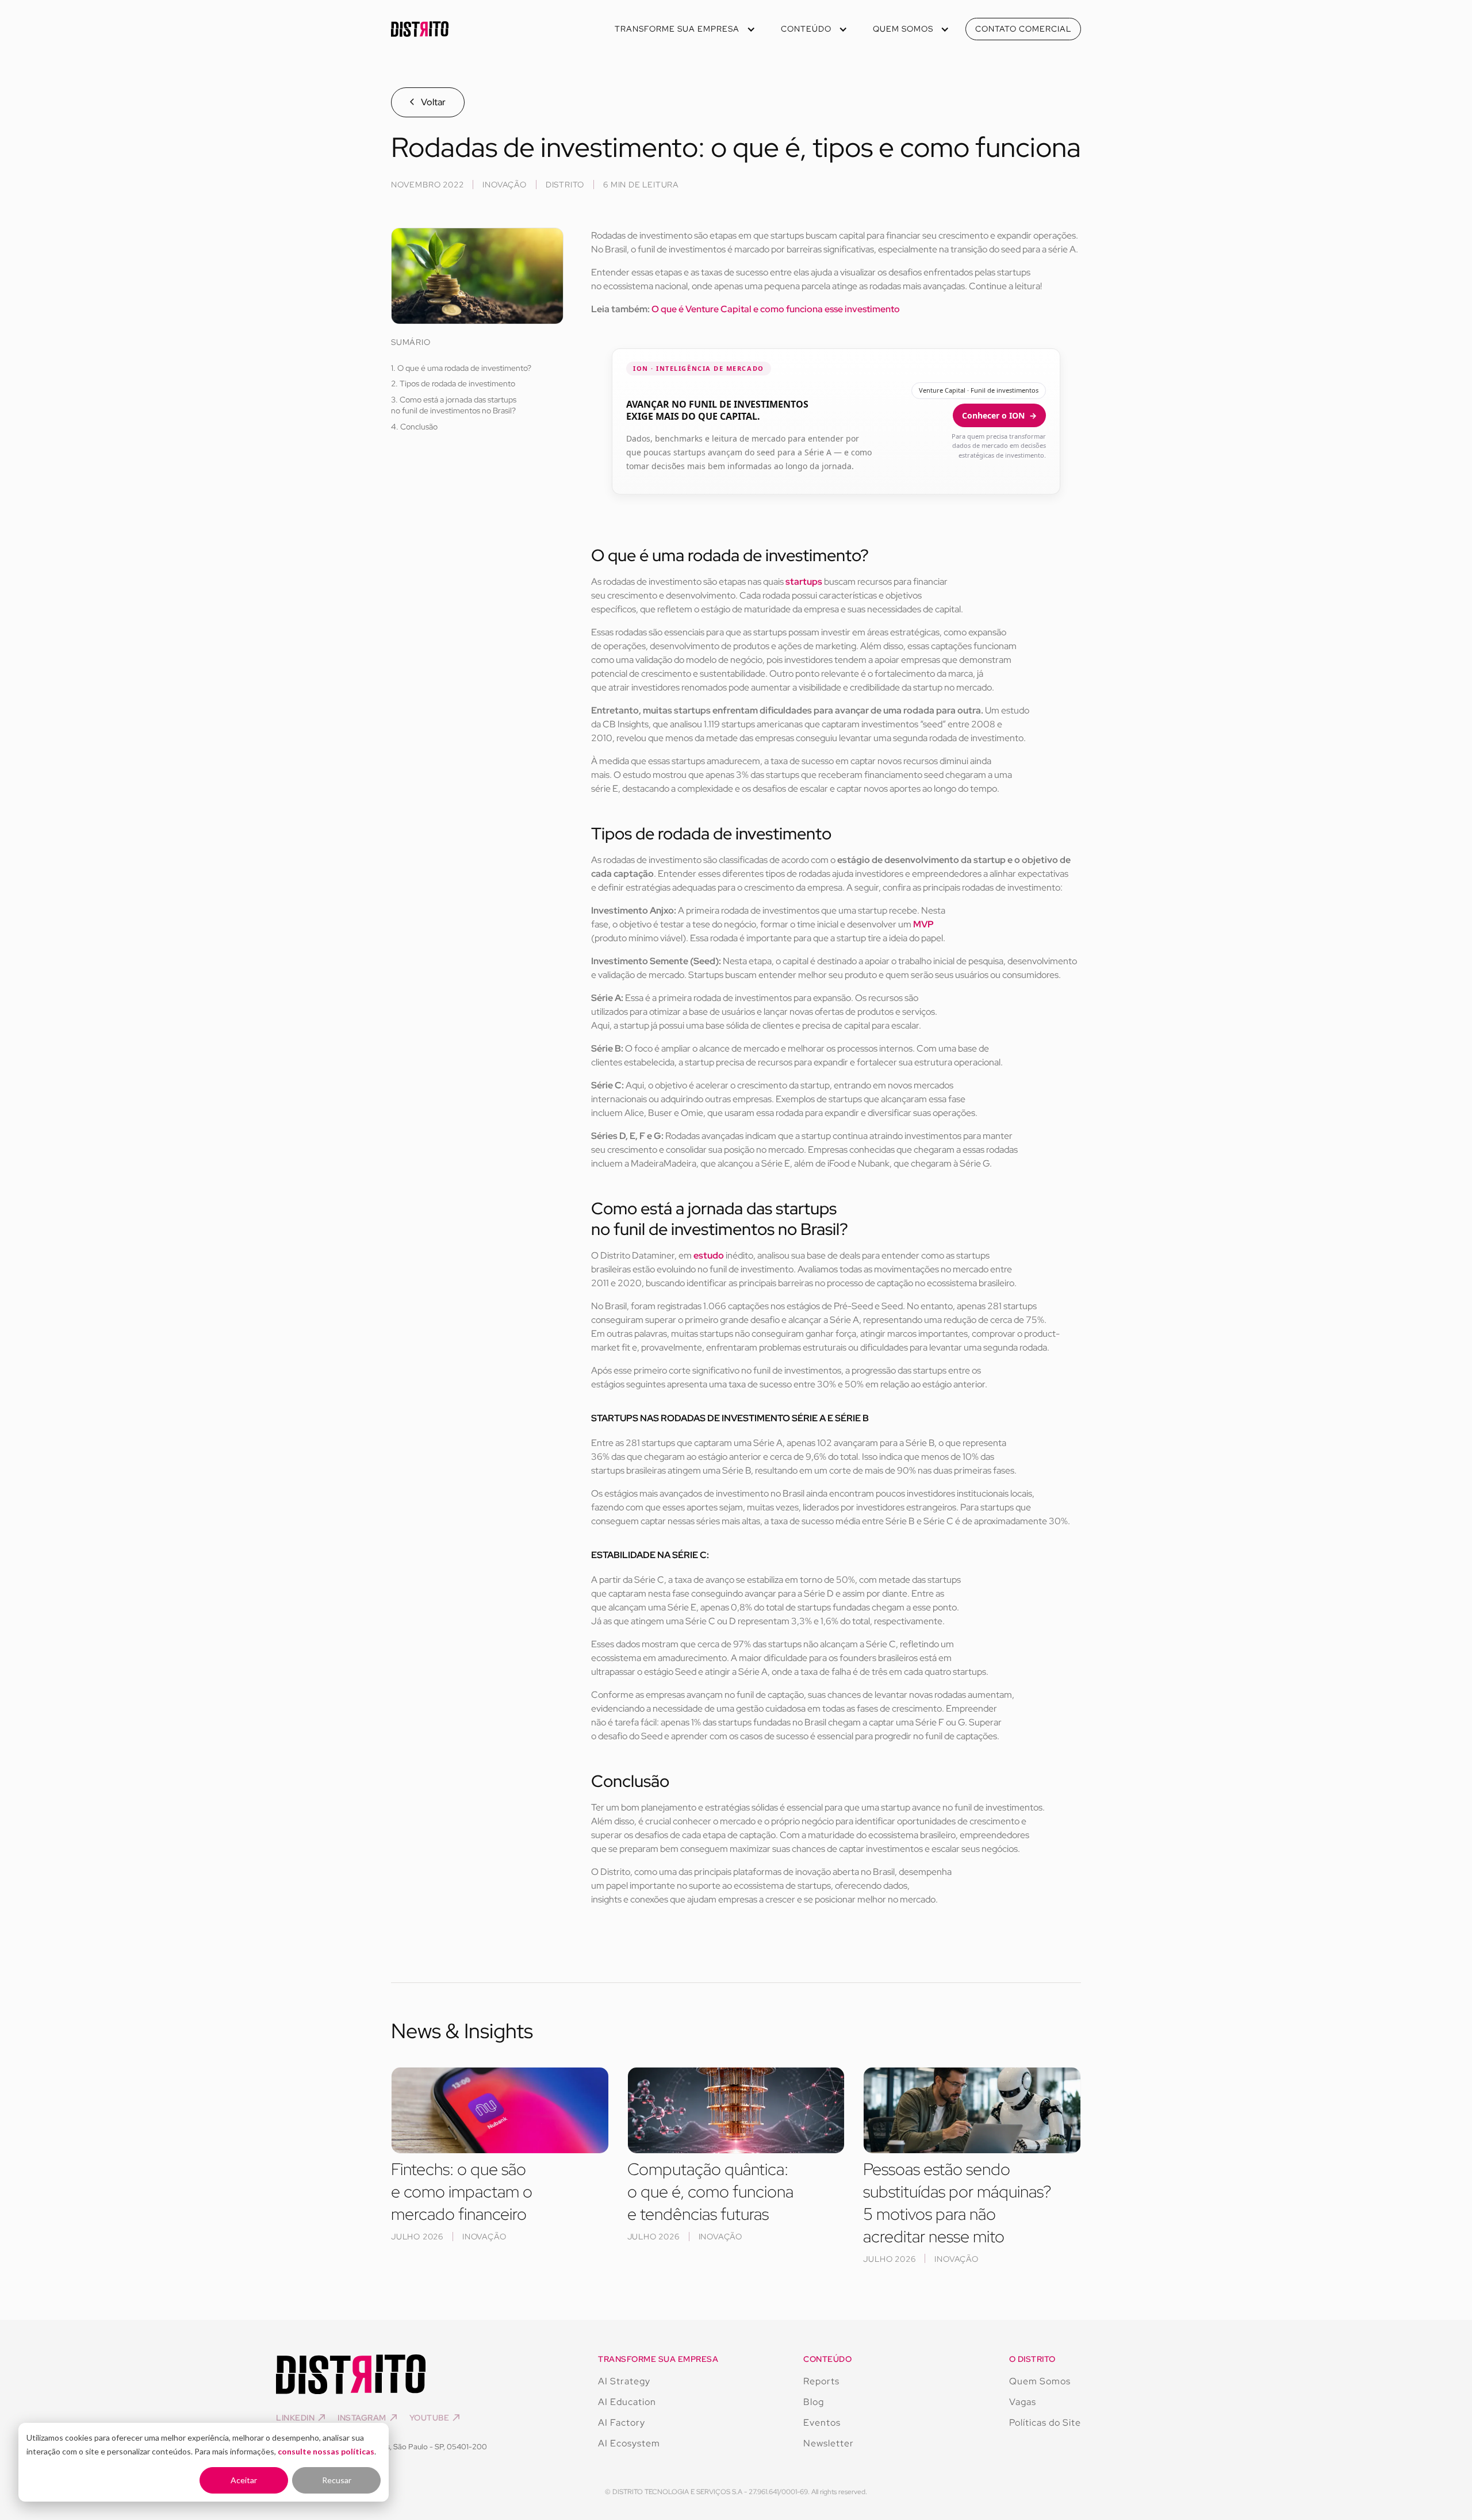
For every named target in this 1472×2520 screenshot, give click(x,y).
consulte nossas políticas (326, 2451)
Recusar (337, 2480)
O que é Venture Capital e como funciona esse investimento (776, 309)
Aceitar (244, 2480)
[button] (684, 29)
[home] (420, 29)
